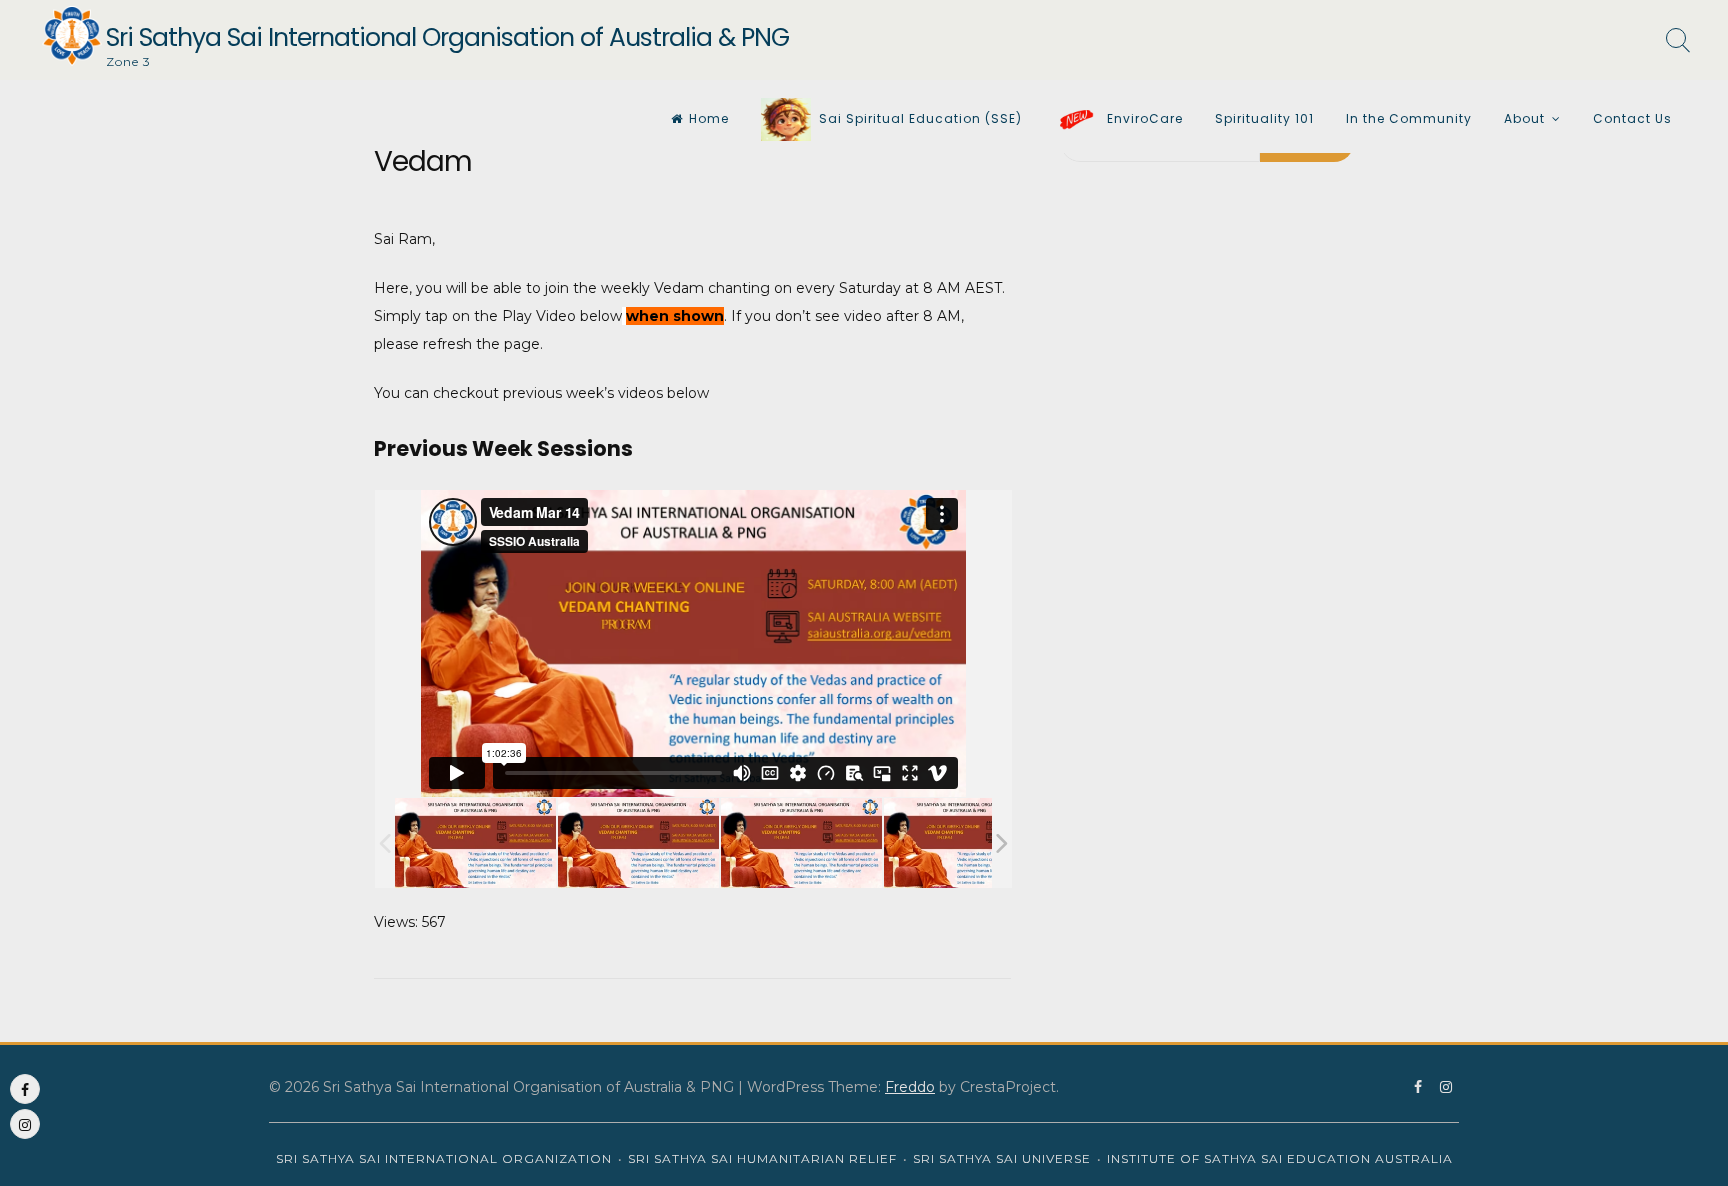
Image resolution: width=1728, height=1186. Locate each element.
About (1524, 118)
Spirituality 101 (1264, 118)
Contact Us (1632, 118)
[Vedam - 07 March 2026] (638, 843)
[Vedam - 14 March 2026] (475, 843)
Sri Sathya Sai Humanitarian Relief (762, 1158)
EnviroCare (1143, 118)
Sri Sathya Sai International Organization (444, 1158)
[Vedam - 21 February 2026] (964, 843)
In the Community (1409, 118)
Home (709, 118)
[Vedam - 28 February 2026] (801, 843)
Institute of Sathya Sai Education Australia (1280, 1158)
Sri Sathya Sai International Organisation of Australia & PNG (447, 37)
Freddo (910, 1087)
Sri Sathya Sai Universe (1002, 1158)
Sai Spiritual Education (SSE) (920, 118)
